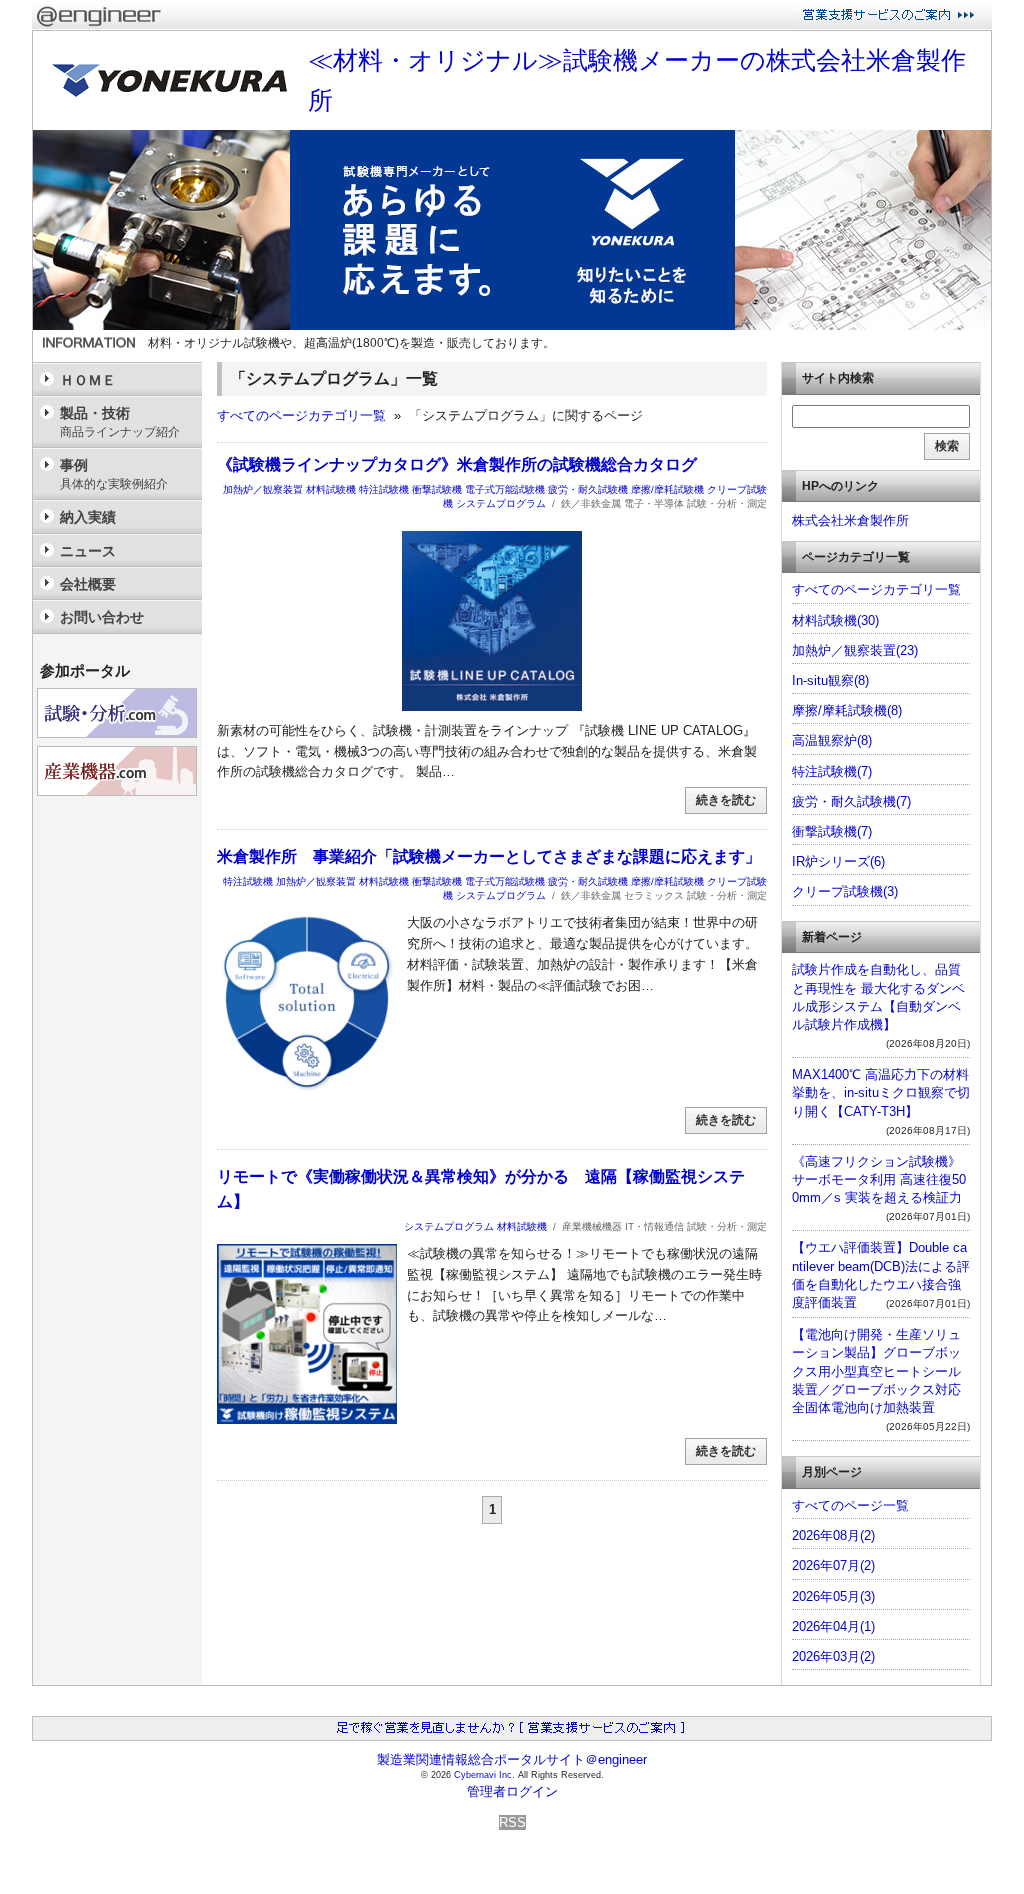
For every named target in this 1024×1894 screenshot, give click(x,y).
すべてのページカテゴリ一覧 (301, 415)
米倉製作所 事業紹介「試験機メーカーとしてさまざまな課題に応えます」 (489, 856)
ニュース (88, 551)
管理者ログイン (512, 1791)
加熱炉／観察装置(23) (855, 650)
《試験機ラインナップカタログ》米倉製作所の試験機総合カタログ (457, 464)
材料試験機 (331, 489)
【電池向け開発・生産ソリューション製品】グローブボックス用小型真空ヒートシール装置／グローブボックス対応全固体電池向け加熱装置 (876, 1371)
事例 (114, 473)
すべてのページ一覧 (850, 1505)
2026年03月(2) (833, 1656)
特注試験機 (384, 489)
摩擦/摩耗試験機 (667, 489)
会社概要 (88, 584)
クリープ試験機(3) (845, 891)
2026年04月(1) (833, 1626)
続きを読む (726, 800)
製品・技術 (120, 421)
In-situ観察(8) (830, 680)
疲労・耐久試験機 (588, 489)
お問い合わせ (102, 617)
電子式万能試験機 (505, 489)
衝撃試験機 (437, 489)
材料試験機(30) (835, 620)
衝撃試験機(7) (832, 831)
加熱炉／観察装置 (263, 489)
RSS (512, 1822)
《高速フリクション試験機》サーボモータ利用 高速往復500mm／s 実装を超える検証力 (879, 1179)
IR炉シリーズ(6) (838, 861)
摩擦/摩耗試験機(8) (847, 710)
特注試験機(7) (832, 771)
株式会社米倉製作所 (850, 520)
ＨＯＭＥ (88, 380)
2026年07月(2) (833, 1565)
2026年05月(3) (833, 1596)
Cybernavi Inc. (484, 1775)
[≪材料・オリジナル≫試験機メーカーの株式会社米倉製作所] (512, 325)
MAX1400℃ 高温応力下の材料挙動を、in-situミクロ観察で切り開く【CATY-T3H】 (881, 1092)
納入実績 (88, 517)
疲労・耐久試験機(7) (851, 801)
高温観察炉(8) (832, 740)
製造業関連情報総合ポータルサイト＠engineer (512, 1759)
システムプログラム (501, 503)
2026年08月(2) (833, 1535)
